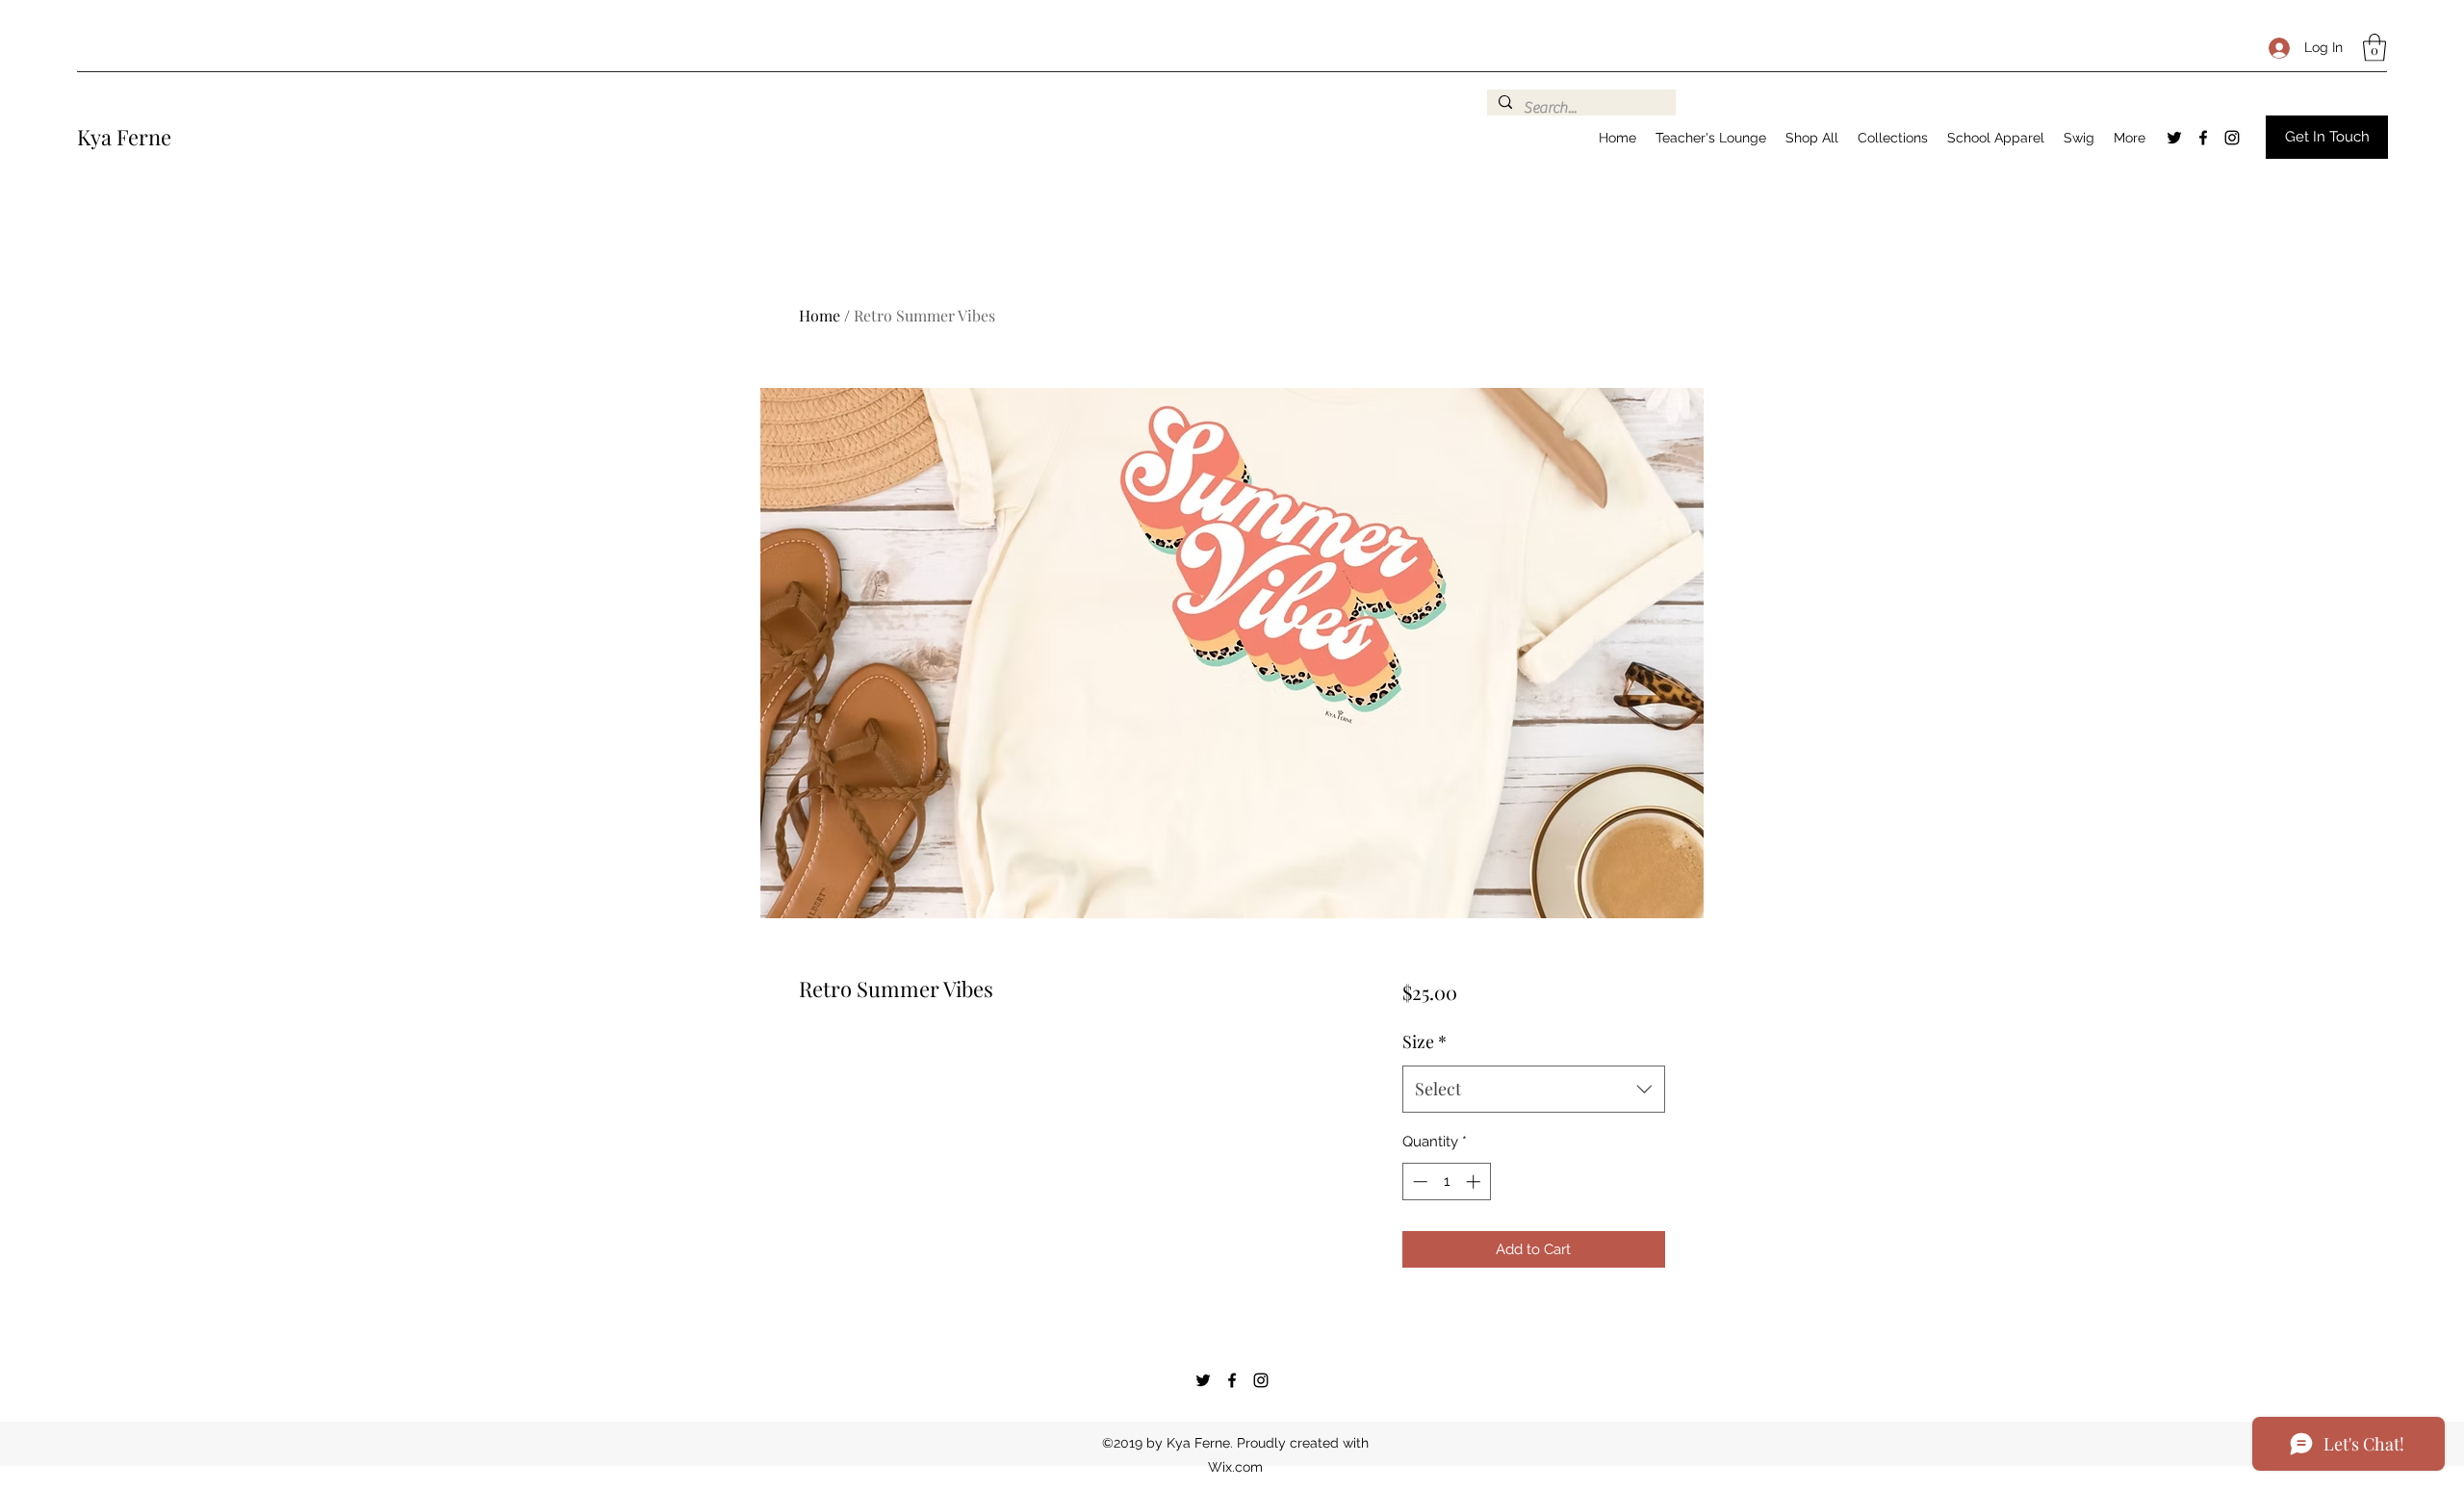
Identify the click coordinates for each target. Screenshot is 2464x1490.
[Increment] (1475, 1182)
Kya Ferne (124, 137)
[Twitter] (2174, 138)
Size (1424, 1041)
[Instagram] (2232, 138)
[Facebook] (2203, 138)
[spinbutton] (1446, 1182)
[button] (2374, 48)
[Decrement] (1418, 1182)
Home (820, 315)
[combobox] (1534, 1090)
